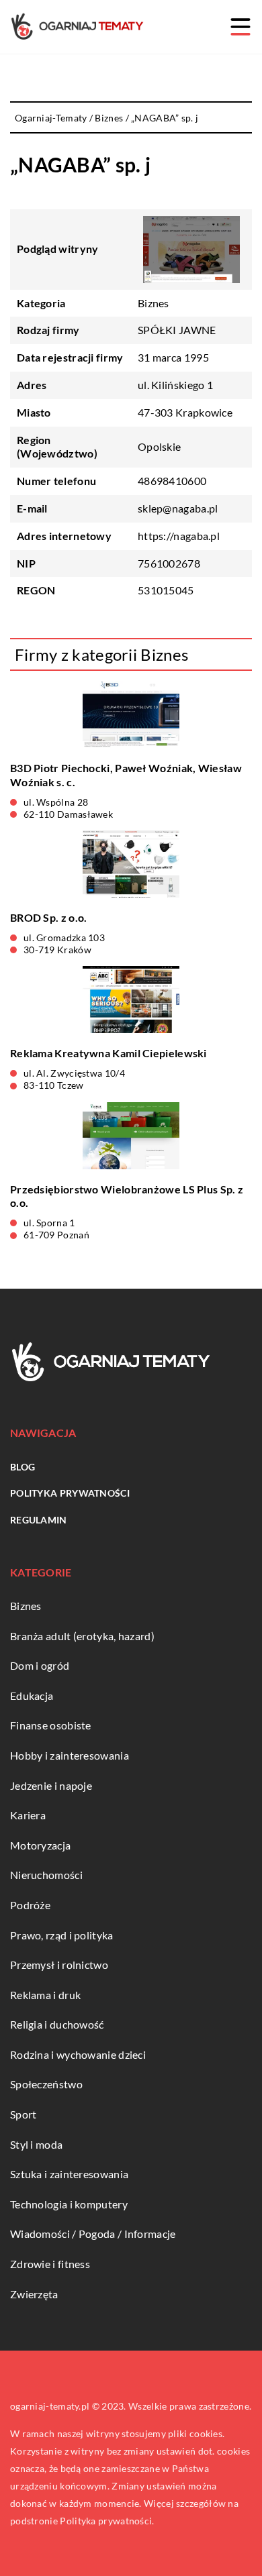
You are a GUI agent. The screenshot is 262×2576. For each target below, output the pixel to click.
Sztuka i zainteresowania (69, 2174)
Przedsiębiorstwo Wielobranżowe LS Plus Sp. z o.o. (127, 1196)
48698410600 (172, 481)
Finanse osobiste (51, 1725)
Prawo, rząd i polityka (62, 1935)
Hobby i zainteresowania (70, 1755)
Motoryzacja (40, 1845)
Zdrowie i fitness (50, 2264)
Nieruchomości (46, 1875)
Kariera (28, 1815)
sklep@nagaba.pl (178, 508)
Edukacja (32, 1696)
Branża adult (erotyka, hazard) (82, 1636)
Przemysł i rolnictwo (59, 1965)
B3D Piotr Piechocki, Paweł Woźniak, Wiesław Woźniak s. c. (126, 775)
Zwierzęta (34, 2294)
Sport (24, 2114)
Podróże (30, 1905)
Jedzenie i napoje (51, 1785)
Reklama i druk (45, 1995)
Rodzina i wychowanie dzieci (78, 2054)
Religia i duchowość (57, 2024)
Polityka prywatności (70, 1493)
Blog (23, 1467)
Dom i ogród (40, 1665)
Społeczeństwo (46, 2084)
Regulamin (39, 1520)
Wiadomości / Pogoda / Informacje (93, 2234)
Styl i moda (36, 2144)
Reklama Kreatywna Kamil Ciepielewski (108, 1053)
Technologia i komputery (69, 2204)
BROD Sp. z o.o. (49, 917)
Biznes (154, 303)
